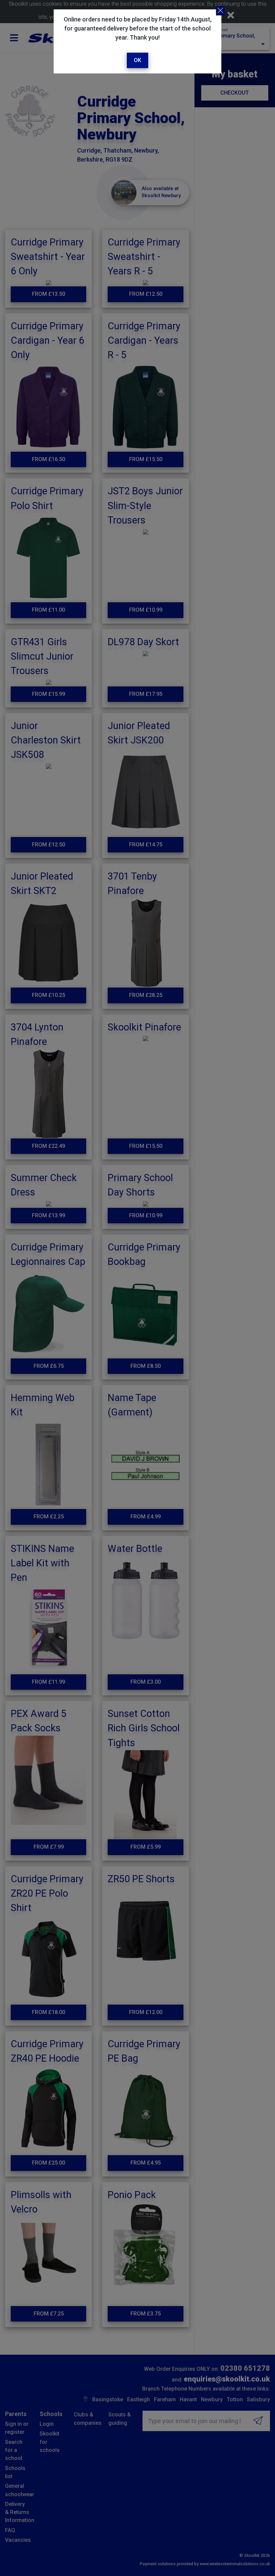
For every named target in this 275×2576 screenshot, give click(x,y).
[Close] (220, 11)
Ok (137, 60)
